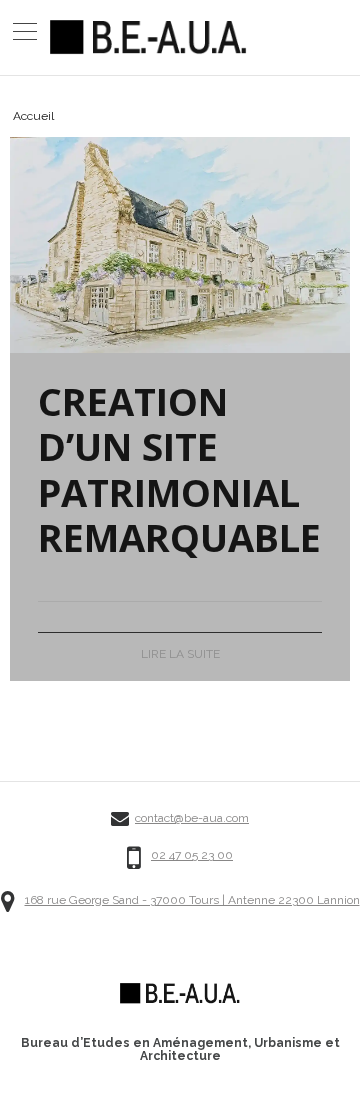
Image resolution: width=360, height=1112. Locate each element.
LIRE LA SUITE (180, 654)
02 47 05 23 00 (192, 855)
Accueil (33, 116)
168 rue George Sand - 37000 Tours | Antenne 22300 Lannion (192, 900)
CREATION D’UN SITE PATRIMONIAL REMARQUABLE (179, 469)
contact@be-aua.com (192, 818)
